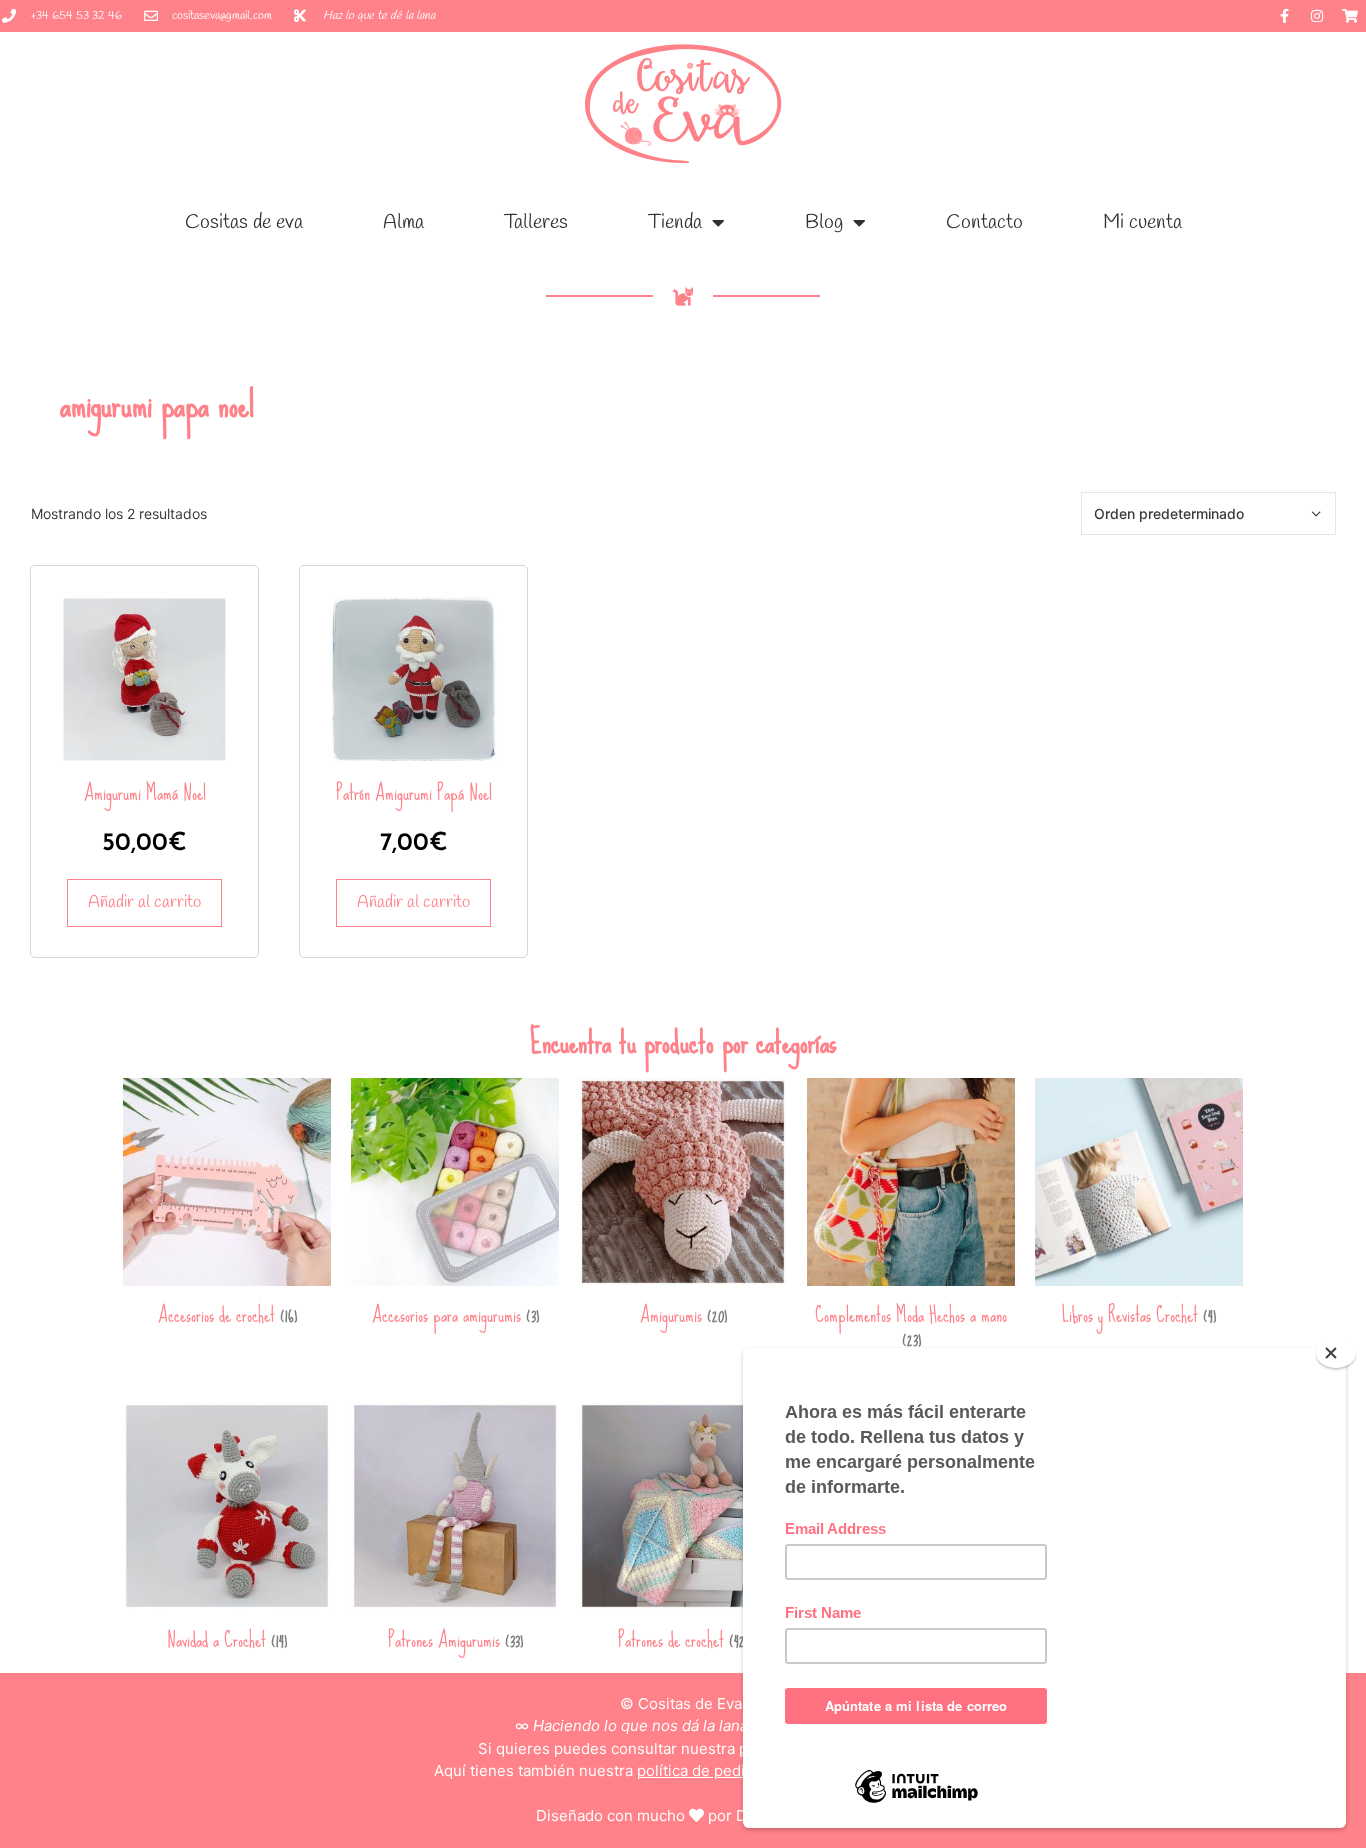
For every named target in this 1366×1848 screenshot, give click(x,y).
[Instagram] (1317, 16)
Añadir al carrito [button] (144, 902)
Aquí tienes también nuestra (683, 1770)
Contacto (984, 222)
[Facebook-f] (1284, 16)
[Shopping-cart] (1350, 16)
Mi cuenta (1142, 222)
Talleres (536, 222)
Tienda (675, 222)
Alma (403, 222)
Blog (824, 222)
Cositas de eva (244, 222)
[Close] (1336, 1353)
